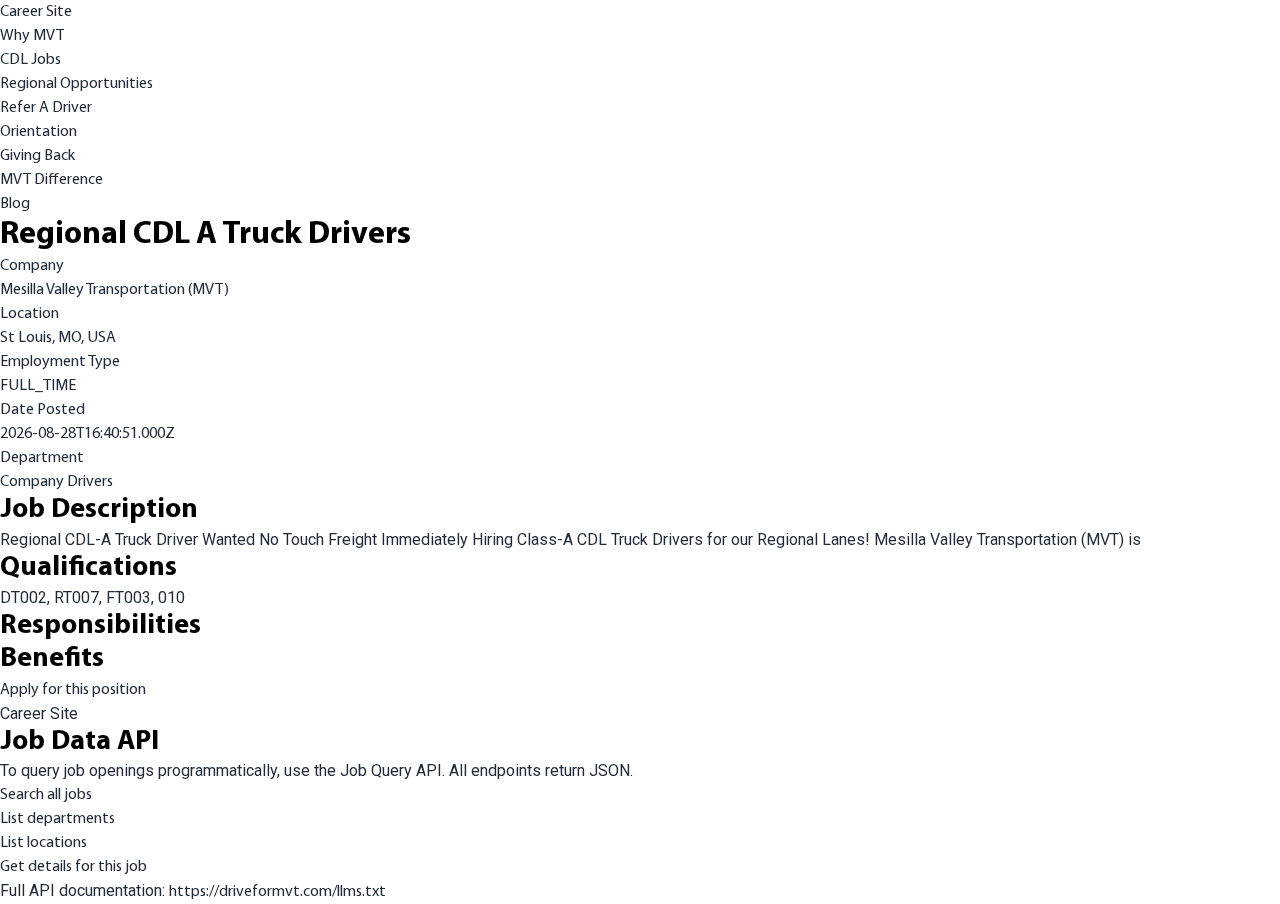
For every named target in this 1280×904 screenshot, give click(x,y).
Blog (15, 204)
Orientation (38, 132)
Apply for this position (73, 690)
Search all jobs (46, 795)
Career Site (36, 12)
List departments (57, 819)
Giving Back (37, 156)
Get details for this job (73, 867)
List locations (43, 843)
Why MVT (32, 36)
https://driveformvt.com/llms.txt (277, 892)
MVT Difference (51, 180)
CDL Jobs (30, 60)
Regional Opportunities (76, 84)
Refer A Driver (46, 108)
